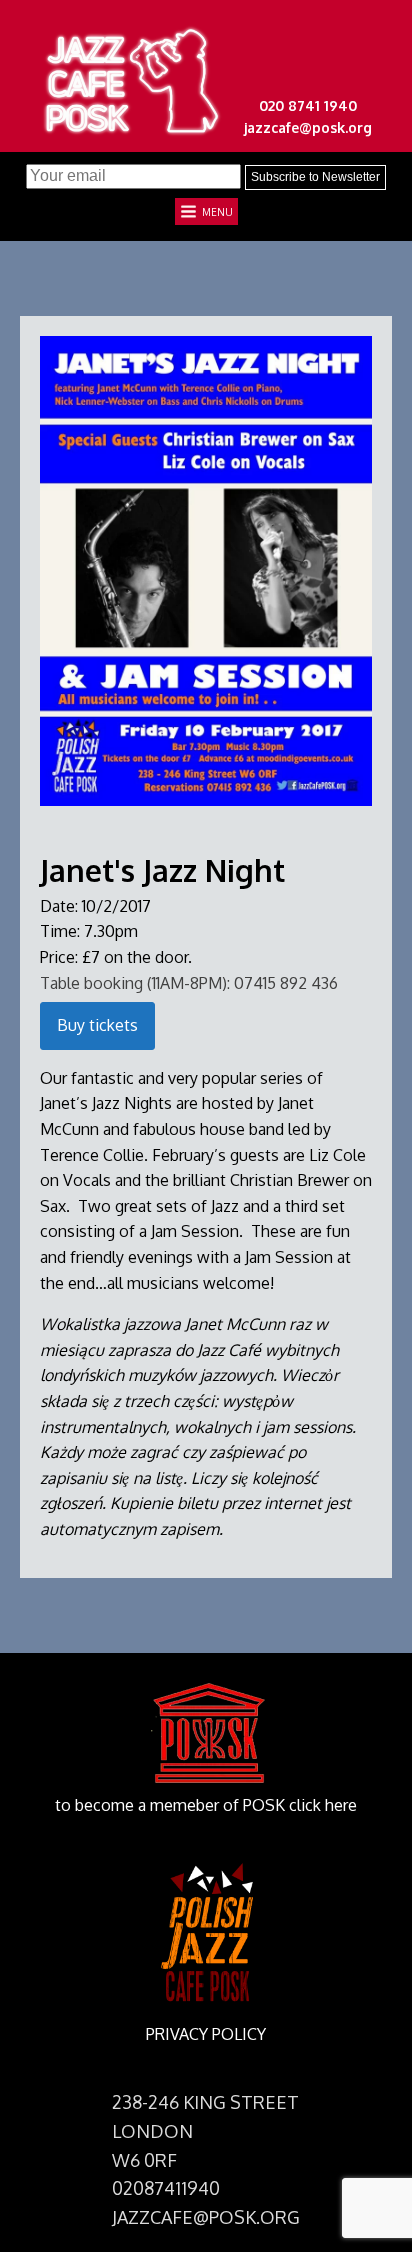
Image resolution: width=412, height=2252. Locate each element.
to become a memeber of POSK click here (206, 1805)
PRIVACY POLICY (206, 2034)
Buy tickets (97, 1025)
